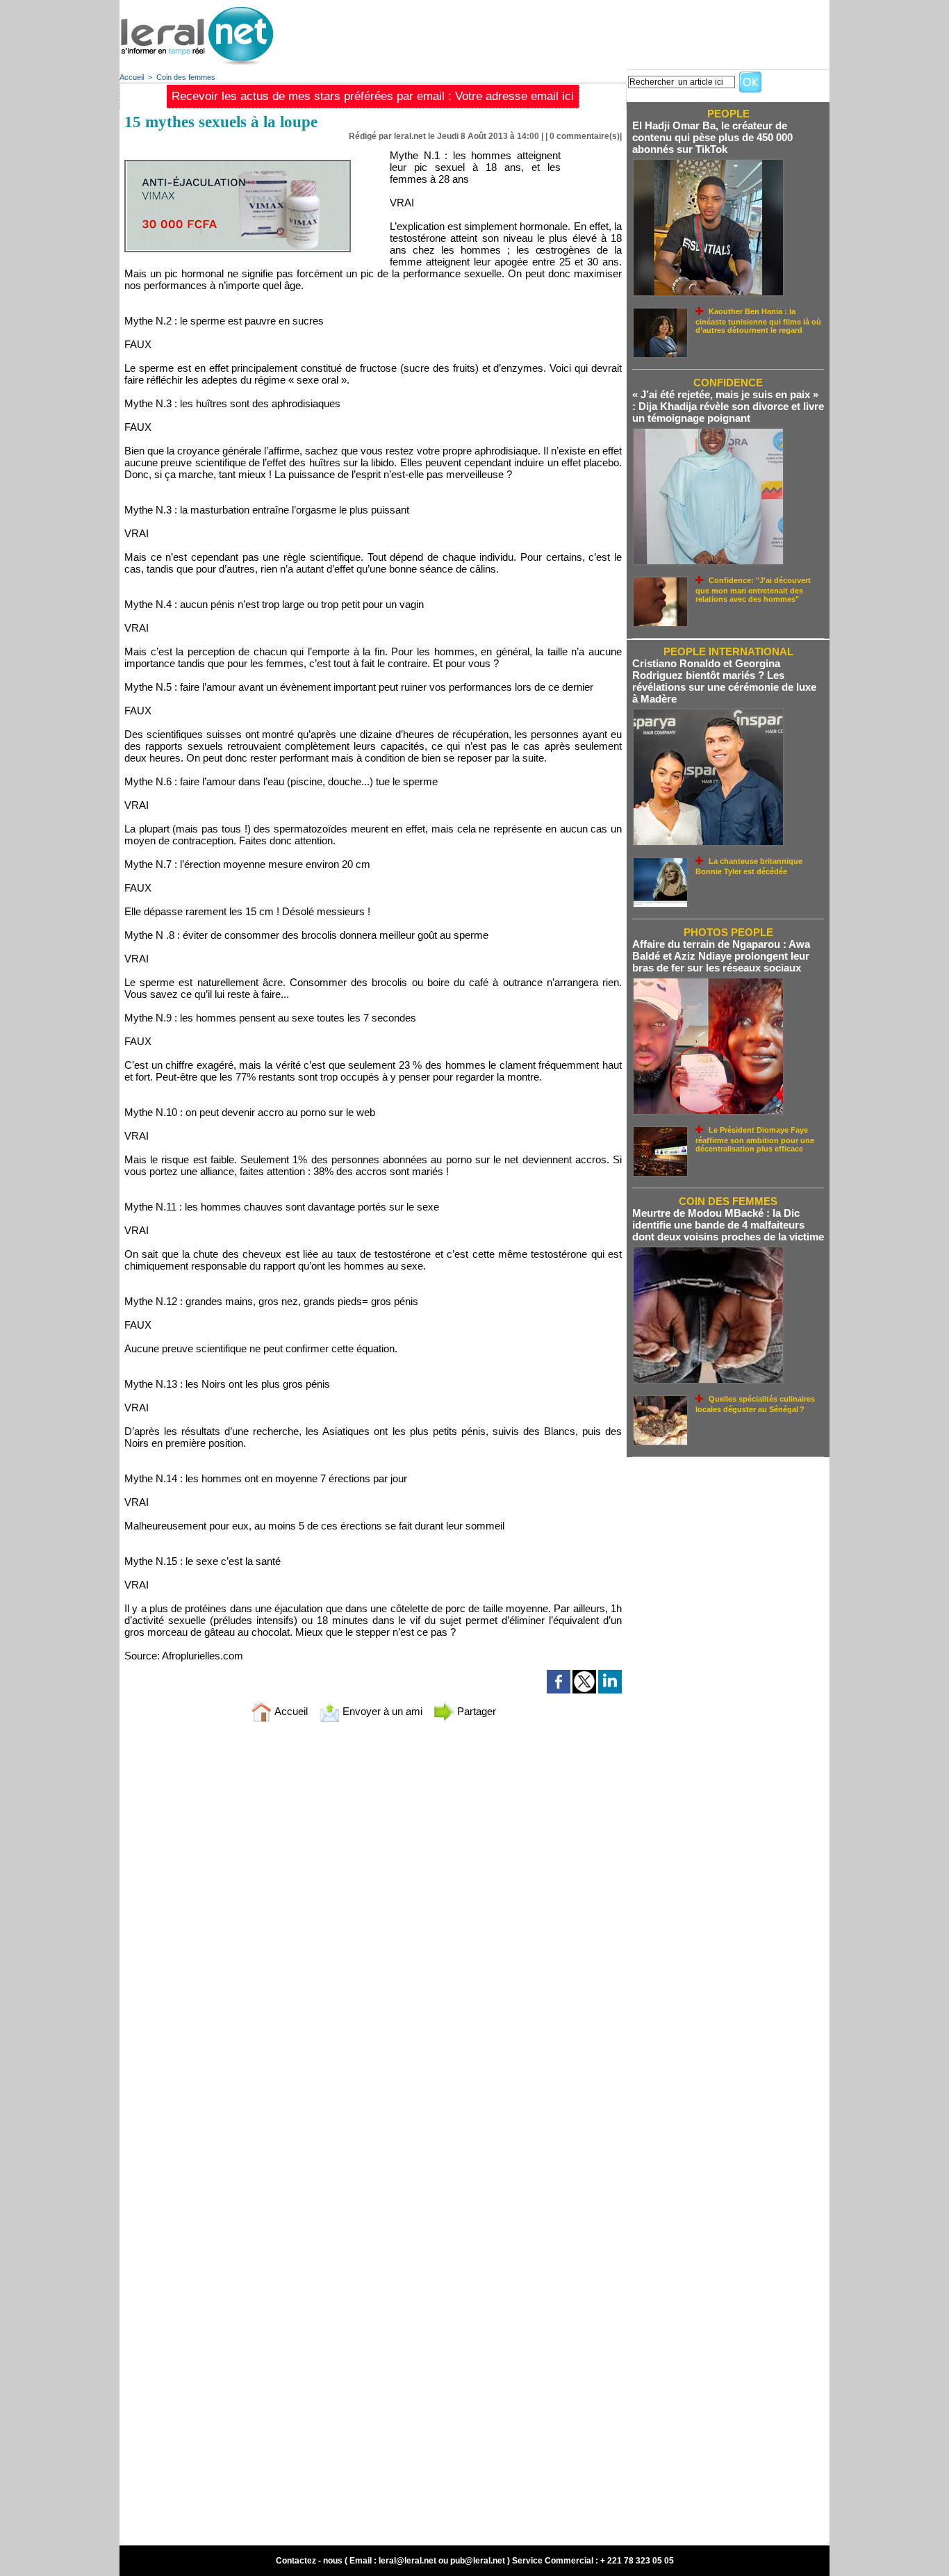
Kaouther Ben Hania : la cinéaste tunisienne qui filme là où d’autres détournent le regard (758, 321)
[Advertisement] (577, 31)
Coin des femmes (186, 77)
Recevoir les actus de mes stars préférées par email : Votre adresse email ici (373, 96)
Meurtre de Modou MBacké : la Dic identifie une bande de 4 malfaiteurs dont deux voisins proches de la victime (728, 1225)
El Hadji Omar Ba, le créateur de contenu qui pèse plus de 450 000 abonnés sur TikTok (712, 137)
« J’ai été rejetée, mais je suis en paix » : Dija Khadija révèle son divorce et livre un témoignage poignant (728, 406)
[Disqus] (373, 1917)
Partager (475, 1711)
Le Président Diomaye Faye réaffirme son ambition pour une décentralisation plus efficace (755, 1139)
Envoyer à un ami (381, 1711)
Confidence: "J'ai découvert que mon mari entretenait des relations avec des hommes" (753, 590)
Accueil (132, 77)
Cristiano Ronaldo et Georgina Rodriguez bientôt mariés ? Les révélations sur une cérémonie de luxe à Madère (724, 681)
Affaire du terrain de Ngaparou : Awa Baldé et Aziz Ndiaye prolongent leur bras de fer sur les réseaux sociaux (721, 956)
